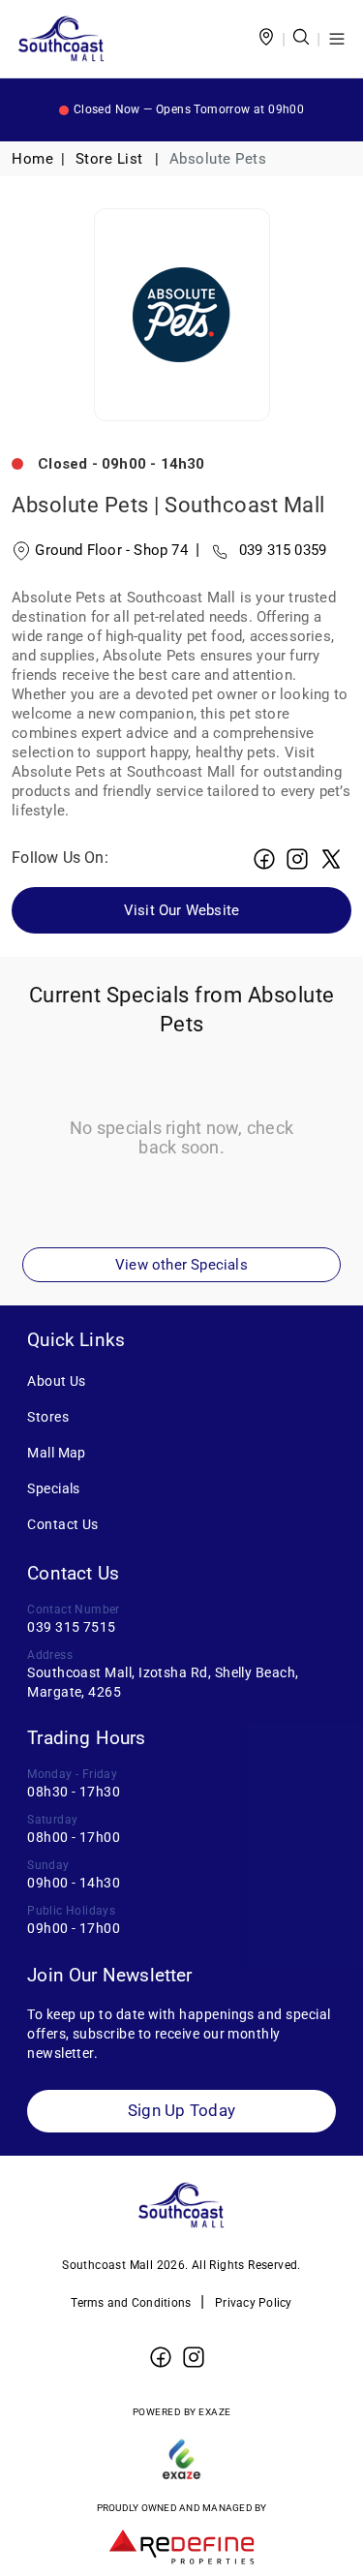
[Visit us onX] (331, 859)
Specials (54, 1488)
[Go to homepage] (61, 39)
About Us (57, 1381)
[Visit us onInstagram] (297, 859)
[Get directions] (266, 39)
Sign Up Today (181, 2111)
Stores (48, 1417)
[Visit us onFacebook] (264, 859)
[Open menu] (337, 39)
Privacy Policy (254, 2303)
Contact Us (63, 1524)
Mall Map (57, 1453)
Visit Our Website (181, 910)
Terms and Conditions (131, 2303)
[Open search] (301, 39)
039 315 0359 (261, 550)
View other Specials (181, 1265)
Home (32, 159)
